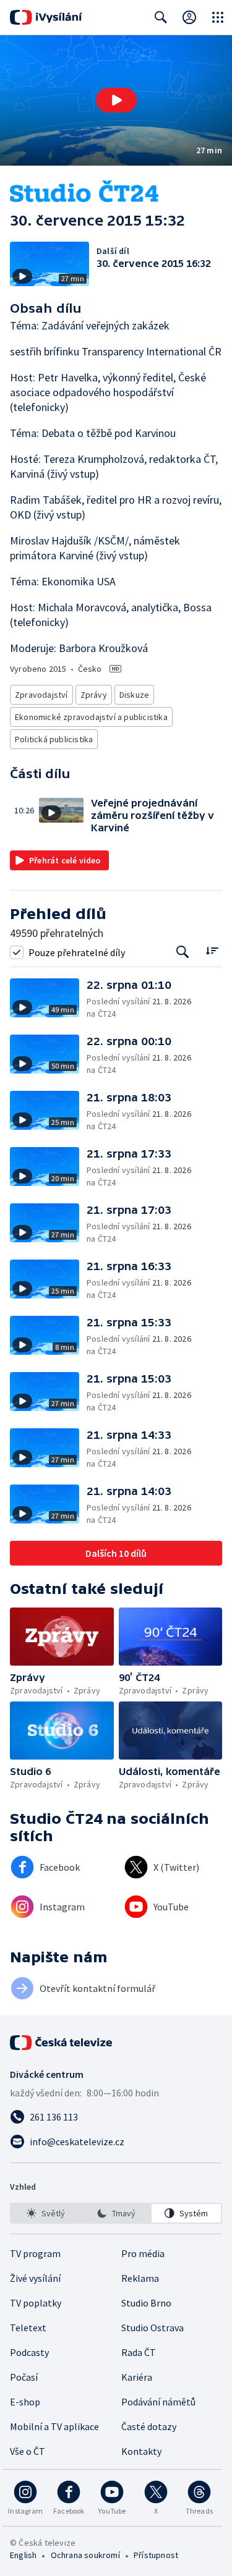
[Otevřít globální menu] (218, 17)
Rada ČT (139, 2352)
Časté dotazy (149, 2426)
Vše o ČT (28, 2451)
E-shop (25, 2402)
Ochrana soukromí (85, 2555)
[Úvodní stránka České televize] (62, 2043)
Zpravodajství (41, 695)
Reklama (140, 2278)
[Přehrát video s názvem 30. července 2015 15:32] (116, 100)
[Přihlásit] (189, 17)
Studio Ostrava (153, 2328)
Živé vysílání (35, 2278)
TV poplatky (36, 2303)
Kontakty (141, 2451)
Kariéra (137, 2377)
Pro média (143, 2253)
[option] (46, 2213)
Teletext (28, 2328)
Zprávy (94, 695)
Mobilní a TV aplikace (54, 2426)
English (23, 2555)
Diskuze (134, 695)
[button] (116, 100)
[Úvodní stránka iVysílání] (46, 17)
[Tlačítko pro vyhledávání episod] (183, 952)
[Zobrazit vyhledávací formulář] (161, 17)
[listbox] (116, 2213)
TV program (35, 2253)
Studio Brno (146, 2303)
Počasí (24, 2377)
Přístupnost (156, 2555)
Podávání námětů (158, 2402)
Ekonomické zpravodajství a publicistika (91, 717)
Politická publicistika (54, 739)
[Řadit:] (212, 951)
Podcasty (29, 2352)
